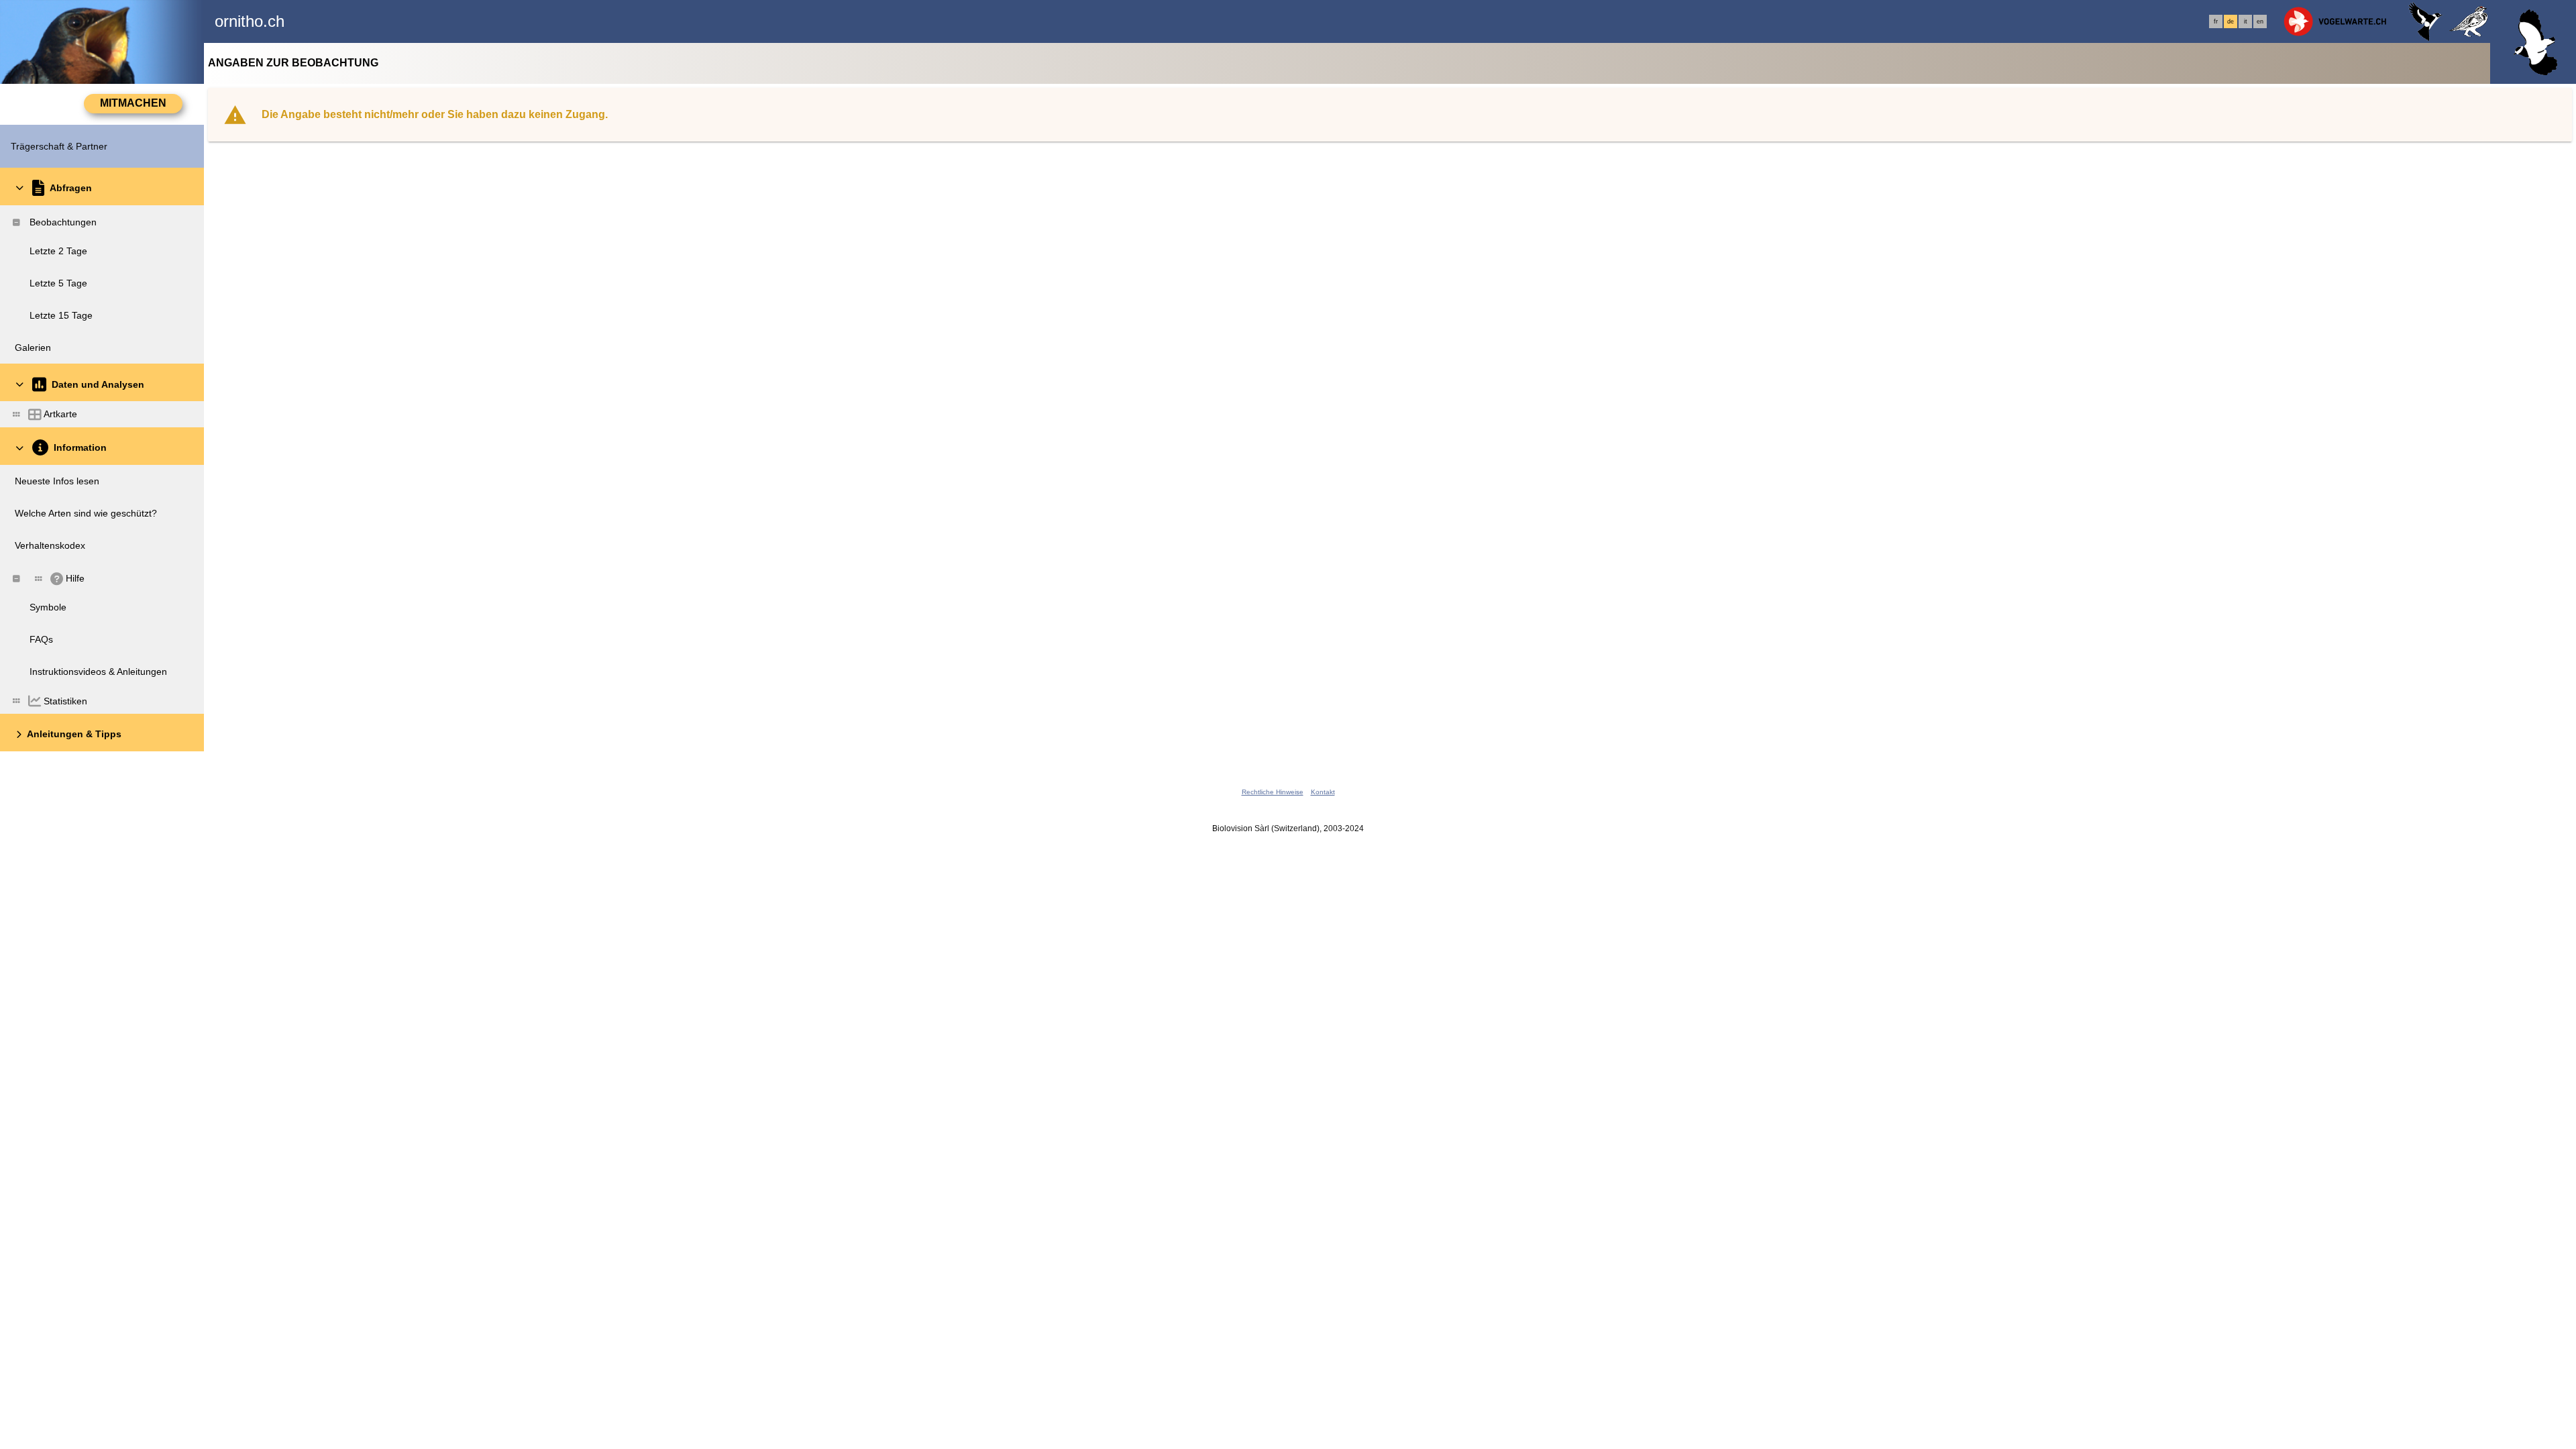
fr (2216, 21)
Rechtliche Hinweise (1273, 792)
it (2246, 21)
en (2260, 21)
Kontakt (1323, 792)
